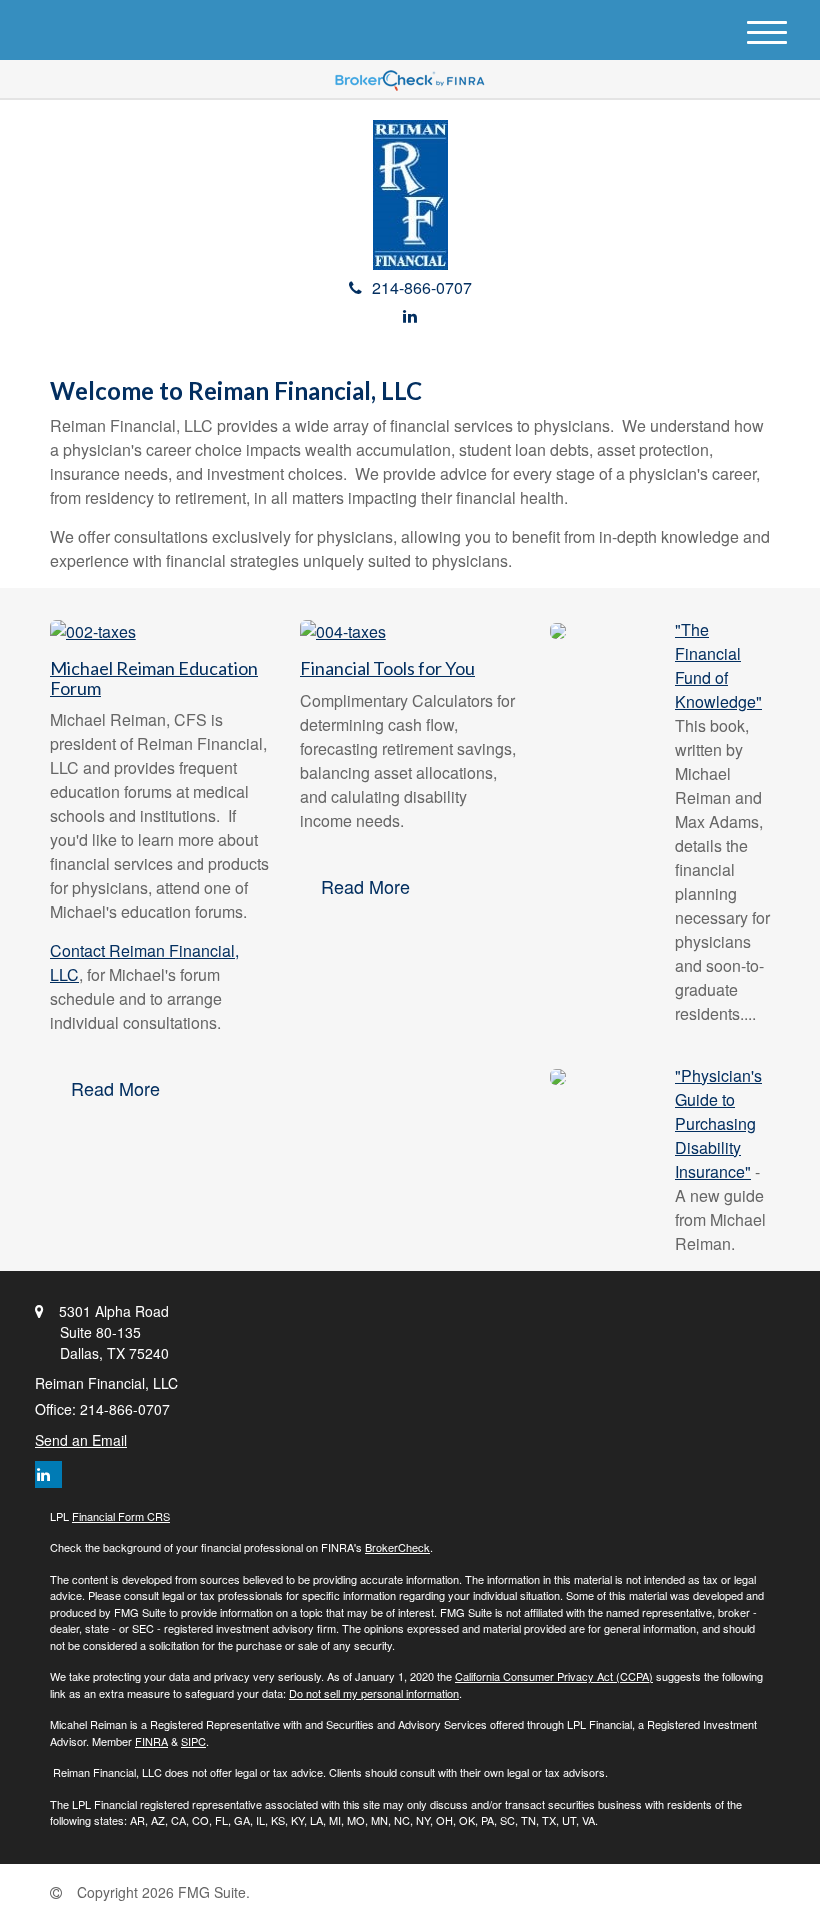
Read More (115, 1088)
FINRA (151, 1741)
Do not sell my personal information (374, 1693)
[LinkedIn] (410, 315)
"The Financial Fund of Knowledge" (718, 665)
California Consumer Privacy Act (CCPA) (554, 1676)
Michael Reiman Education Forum (154, 678)
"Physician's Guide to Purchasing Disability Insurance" (718, 1123)
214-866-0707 (422, 287)
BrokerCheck (397, 1547)
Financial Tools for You (387, 668)
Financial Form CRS (121, 1516)
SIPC (193, 1741)
